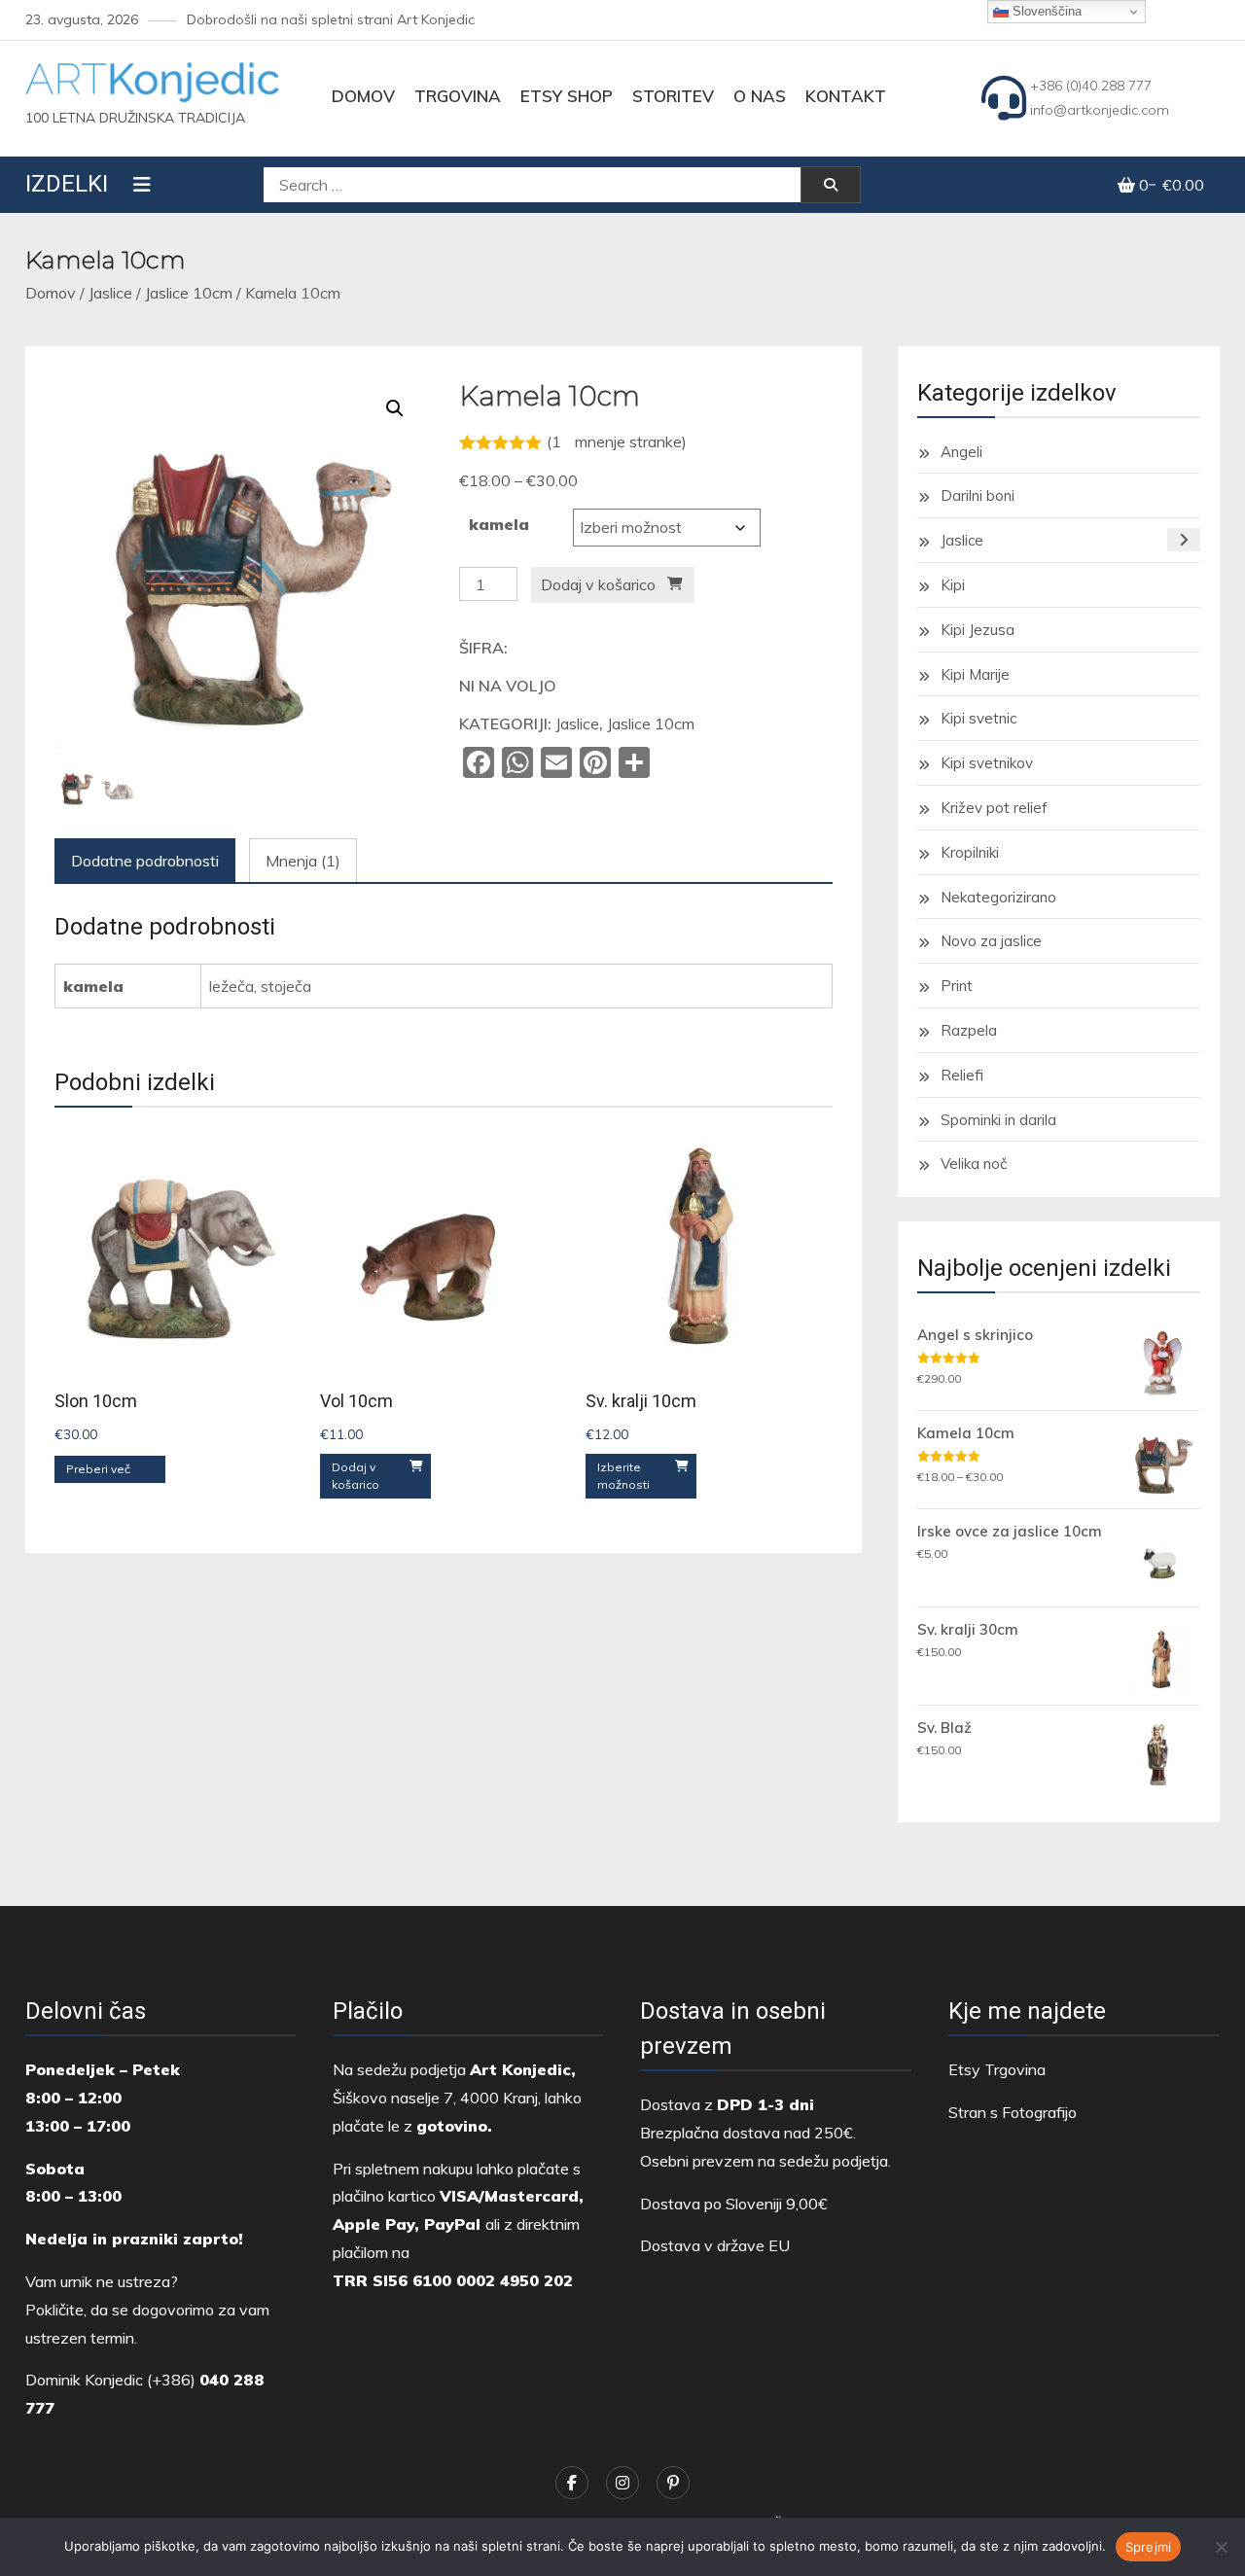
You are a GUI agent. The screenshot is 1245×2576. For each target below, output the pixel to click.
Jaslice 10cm (189, 293)
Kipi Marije (975, 674)
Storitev (673, 96)
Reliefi (962, 1075)
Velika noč (974, 1164)
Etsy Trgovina (997, 2069)
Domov (363, 96)
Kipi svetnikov (987, 763)
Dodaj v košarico (598, 584)
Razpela (969, 1030)
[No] (1221, 2547)
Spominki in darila (998, 1120)
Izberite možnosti (623, 1476)
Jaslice (110, 293)
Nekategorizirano (998, 897)
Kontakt (846, 96)
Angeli (961, 452)
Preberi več (98, 1469)
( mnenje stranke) (617, 441)
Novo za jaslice (991, 941)
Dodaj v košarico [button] (356, 1476)
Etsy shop (567, 96)
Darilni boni (978, 495)
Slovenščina (1045, 11)
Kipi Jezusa (978, 630)
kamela (499, 524)
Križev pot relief (994, 808)
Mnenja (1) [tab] (303, 861)
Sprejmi (1149, 2547)
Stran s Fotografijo (1013, 2112)
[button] (395, 408)
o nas (760, 96)
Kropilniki (970, 852)
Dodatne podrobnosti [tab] (145, 861)
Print (957, 986)
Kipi (953, 585)
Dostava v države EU (715, 2245)
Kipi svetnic (978, 718)
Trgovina (458, 96)
